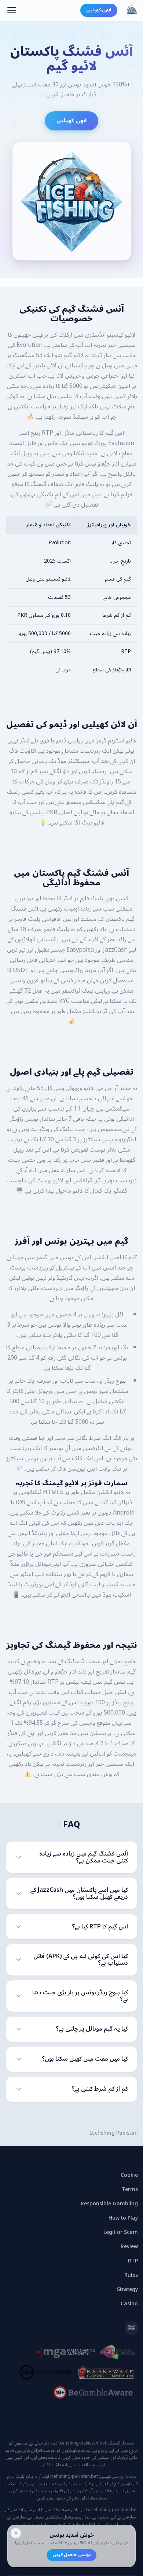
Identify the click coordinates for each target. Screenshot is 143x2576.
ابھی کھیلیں (99, 10)
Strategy (127, 2289)
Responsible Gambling (109, 2204)
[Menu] (12, 10)
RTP (133, 2261)
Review (129, 2247)
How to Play (123, 2218)
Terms (130, 2189)
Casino (129, 2304)
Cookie (129, 2175)
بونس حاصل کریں (71, 2555)
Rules (131, 2275)
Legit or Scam (121, 2232)
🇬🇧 (131, 2328)
